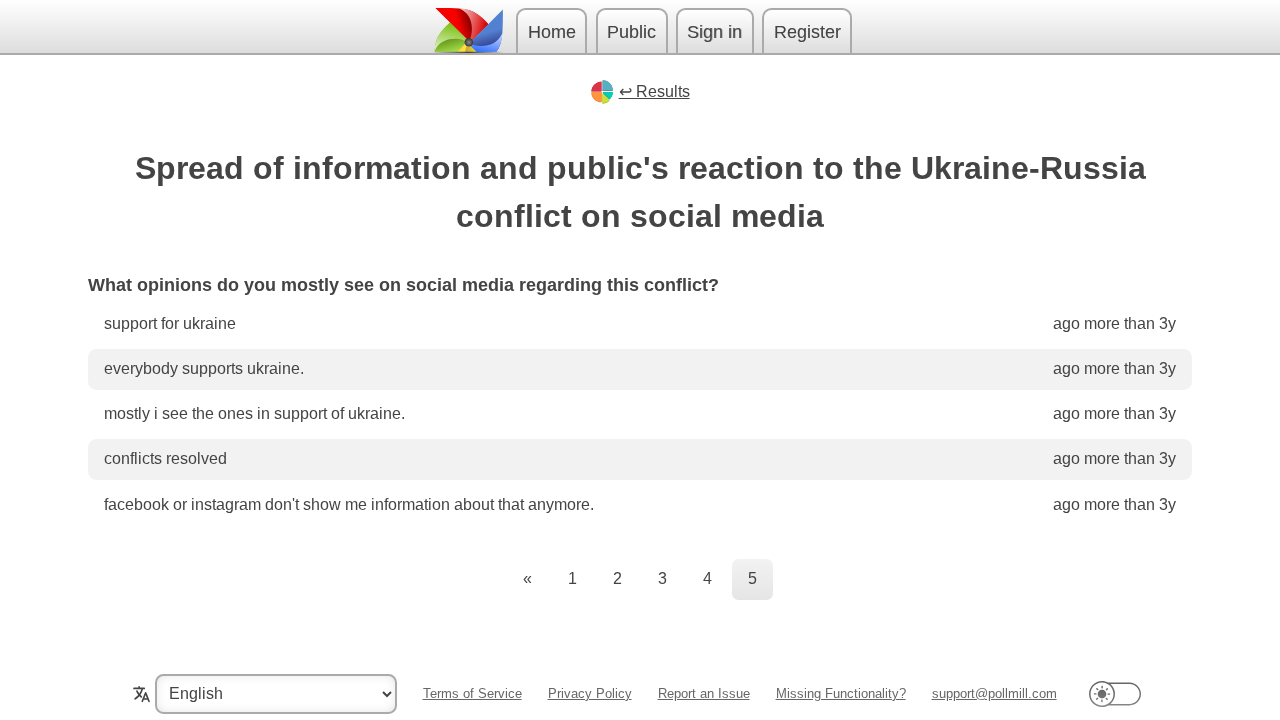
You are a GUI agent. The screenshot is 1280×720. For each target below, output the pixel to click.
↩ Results (654, 91)
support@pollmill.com (994, 693)
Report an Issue (704, 693)
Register (807, 32)
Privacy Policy (590, 693)
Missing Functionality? (841, 693)
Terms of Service (472, 693)
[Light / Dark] (1115, 693)
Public (631, 32)
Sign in (714, 32)
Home (552, 32)
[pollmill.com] (468, 30)
